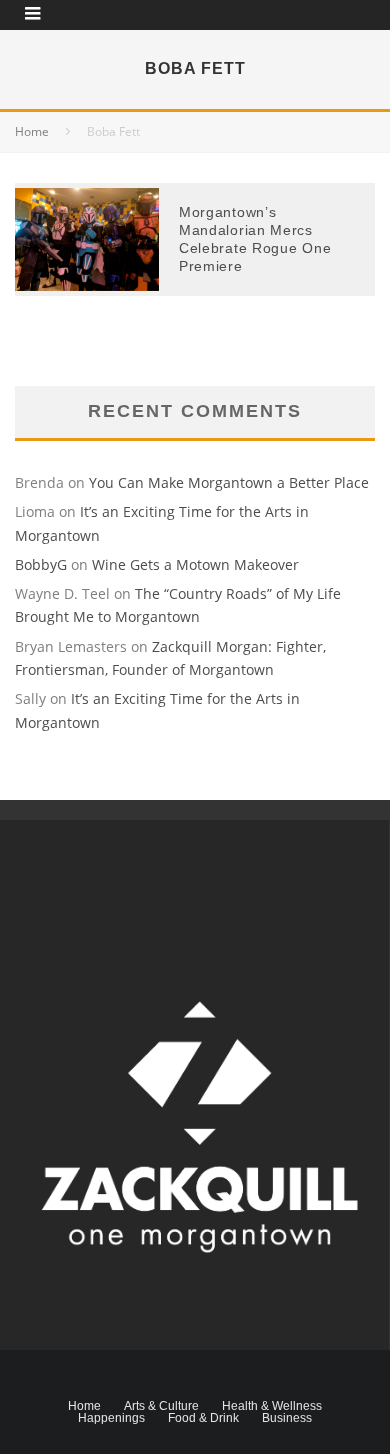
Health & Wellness (272, 1406)
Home (84, 1406)
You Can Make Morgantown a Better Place (229, 482)
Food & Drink (203, 1418)
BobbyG (41, 564)
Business (287, 1418)
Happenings (111, 1418)
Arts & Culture (161, 1406)
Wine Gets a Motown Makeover (195, 564)
